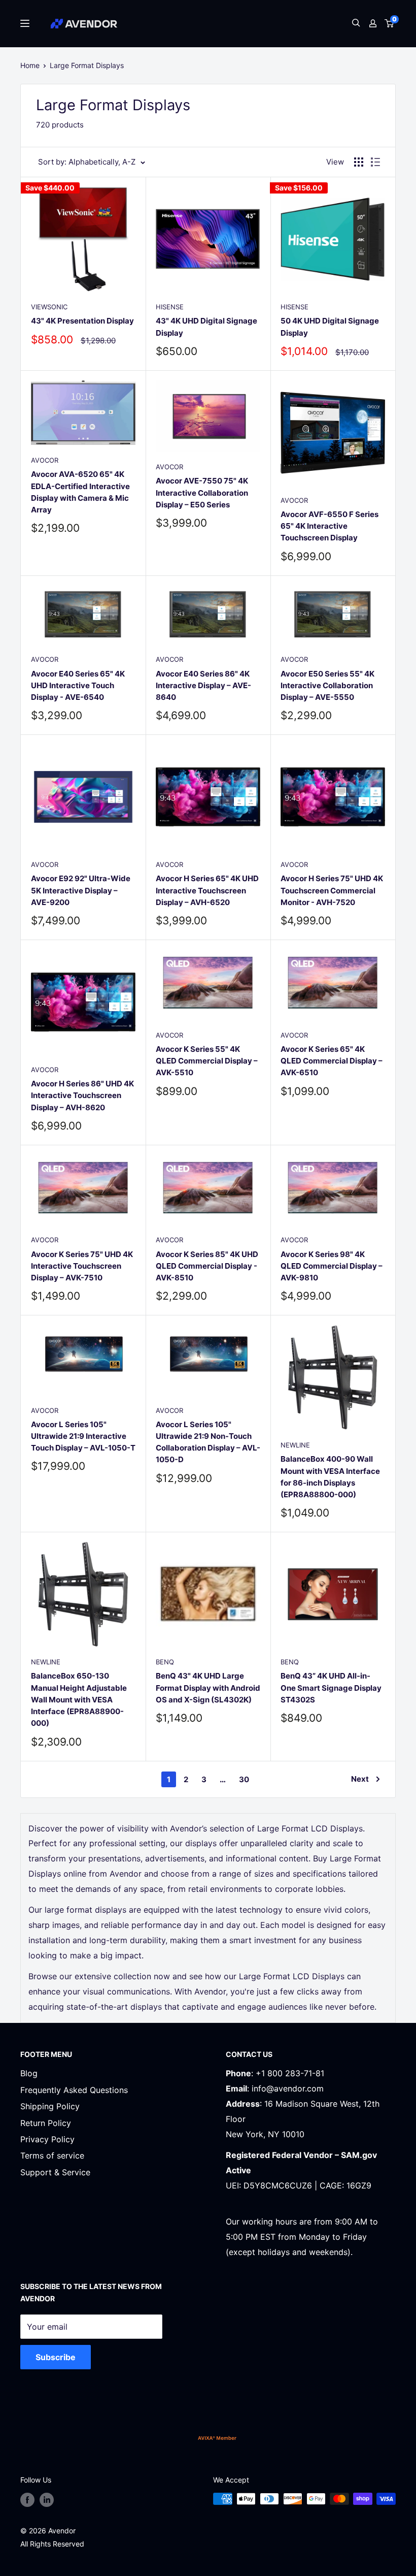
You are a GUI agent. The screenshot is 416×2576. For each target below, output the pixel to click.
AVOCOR (45, 460)
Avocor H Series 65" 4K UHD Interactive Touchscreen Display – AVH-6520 (207, 890)
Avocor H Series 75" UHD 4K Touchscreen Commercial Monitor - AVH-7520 (332, 890)
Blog (29, 2073)
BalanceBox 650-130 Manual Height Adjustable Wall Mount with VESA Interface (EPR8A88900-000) (79, 1699)
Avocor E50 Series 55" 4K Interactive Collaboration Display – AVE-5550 (327, 686)
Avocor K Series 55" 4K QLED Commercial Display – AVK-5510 (207, 1061)
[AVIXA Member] (217, 2438)
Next (360, 1779)
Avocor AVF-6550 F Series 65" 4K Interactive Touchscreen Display (330, 526)
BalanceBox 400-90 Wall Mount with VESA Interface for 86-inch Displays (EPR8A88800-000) (330, 1477)
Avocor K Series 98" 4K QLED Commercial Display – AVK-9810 (332, 1266)
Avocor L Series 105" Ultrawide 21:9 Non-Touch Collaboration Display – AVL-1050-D (208, 1442)
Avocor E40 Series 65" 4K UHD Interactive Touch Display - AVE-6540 (78, 686)
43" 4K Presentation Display (82, 321)
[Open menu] (25, 23)
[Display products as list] (375, 162)
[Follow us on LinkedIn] (47, 2500)
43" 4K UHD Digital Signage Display (206, 327)
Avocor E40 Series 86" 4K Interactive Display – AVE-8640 (203, 686)
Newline (295, 1445)
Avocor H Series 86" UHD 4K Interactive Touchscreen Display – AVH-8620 (82, 1096)
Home (30, 65)
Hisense (170, 307)
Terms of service (52, 2155)
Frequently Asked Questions (74, 2090)
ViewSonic (49, 307)
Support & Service (55, 2172)
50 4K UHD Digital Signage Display (330, 327)
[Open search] (356, 24)
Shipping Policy (50, 2106)
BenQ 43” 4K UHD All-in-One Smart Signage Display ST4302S (331, 1688)
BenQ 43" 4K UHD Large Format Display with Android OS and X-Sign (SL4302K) (208, 1688)
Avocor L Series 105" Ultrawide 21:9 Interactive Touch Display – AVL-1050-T (83, 1436)
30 (244, 1779)
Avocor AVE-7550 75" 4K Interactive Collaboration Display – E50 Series (202, 493)
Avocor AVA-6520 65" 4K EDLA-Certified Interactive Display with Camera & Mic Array (80, 492)
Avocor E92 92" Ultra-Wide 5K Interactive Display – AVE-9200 (81, 890)
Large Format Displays (87, 65)
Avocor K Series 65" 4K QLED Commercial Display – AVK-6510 (332, 1061)
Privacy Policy (47, 2139)
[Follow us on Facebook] (27, 2500)
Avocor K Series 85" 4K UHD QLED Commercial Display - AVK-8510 (207, 1266)
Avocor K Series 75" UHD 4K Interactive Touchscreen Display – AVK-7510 (82, 1266)
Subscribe (56, 2357)
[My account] (373, 23)
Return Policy (46, 2123)
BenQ (165, 1662)
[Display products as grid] (359, 162)
